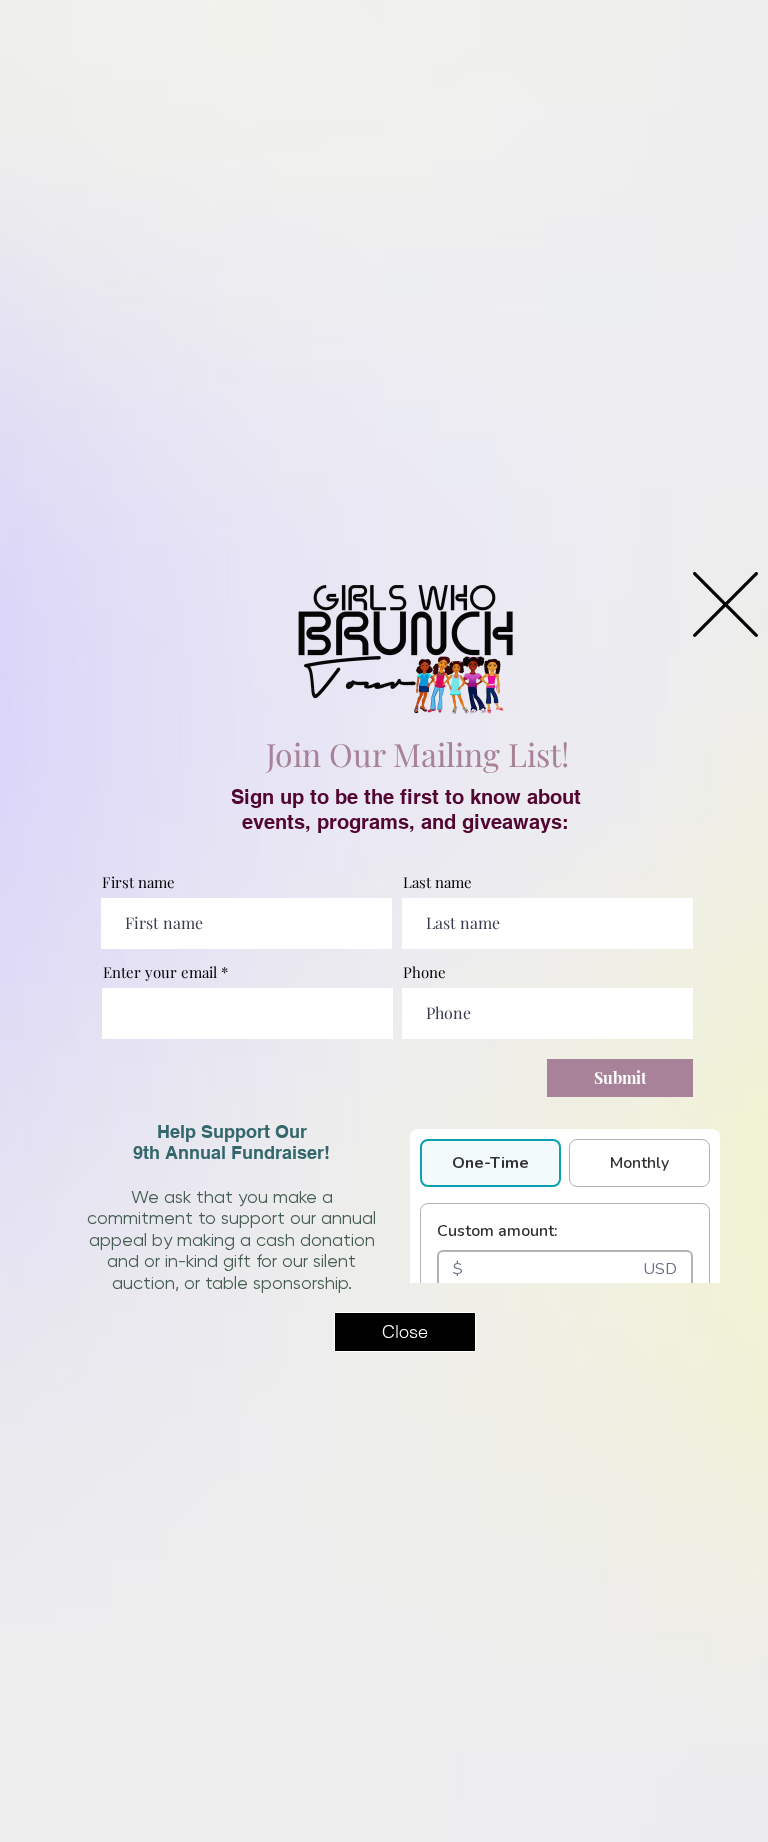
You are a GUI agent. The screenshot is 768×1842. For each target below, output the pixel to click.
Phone (424, 972)
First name (138, 882)
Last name (437, 882)
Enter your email (160, 972)
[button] (725, 604)
